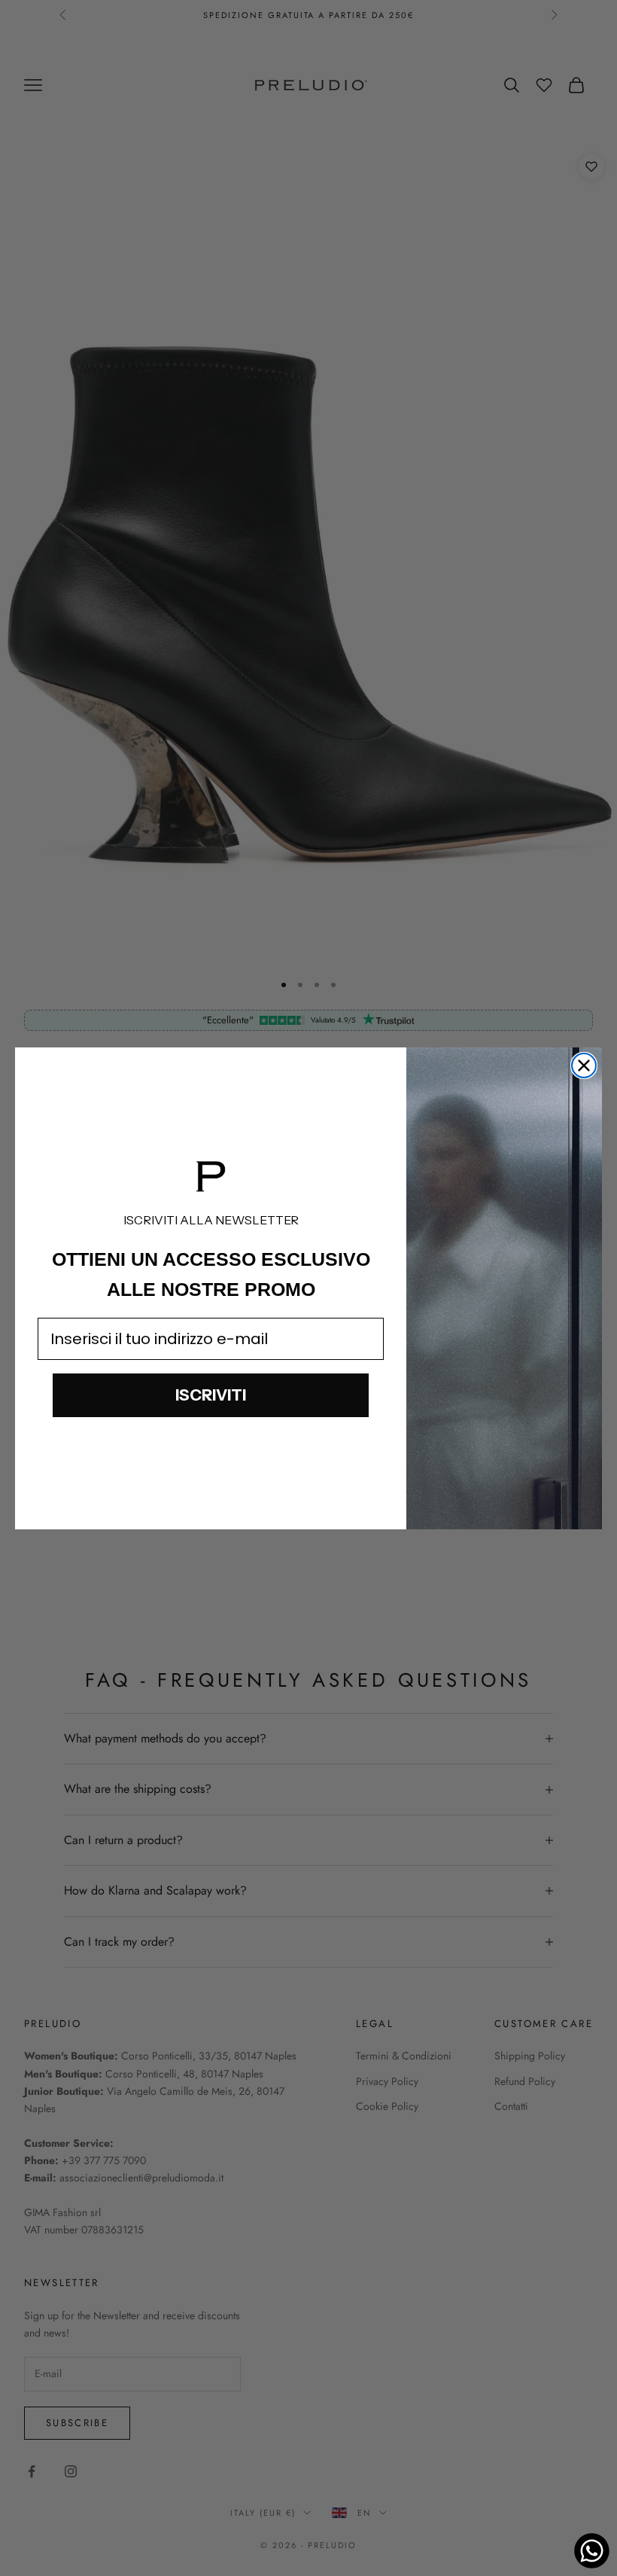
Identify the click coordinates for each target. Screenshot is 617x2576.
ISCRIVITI (211, 1395)
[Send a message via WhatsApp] (592, 2551)
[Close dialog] (584, 1065)
